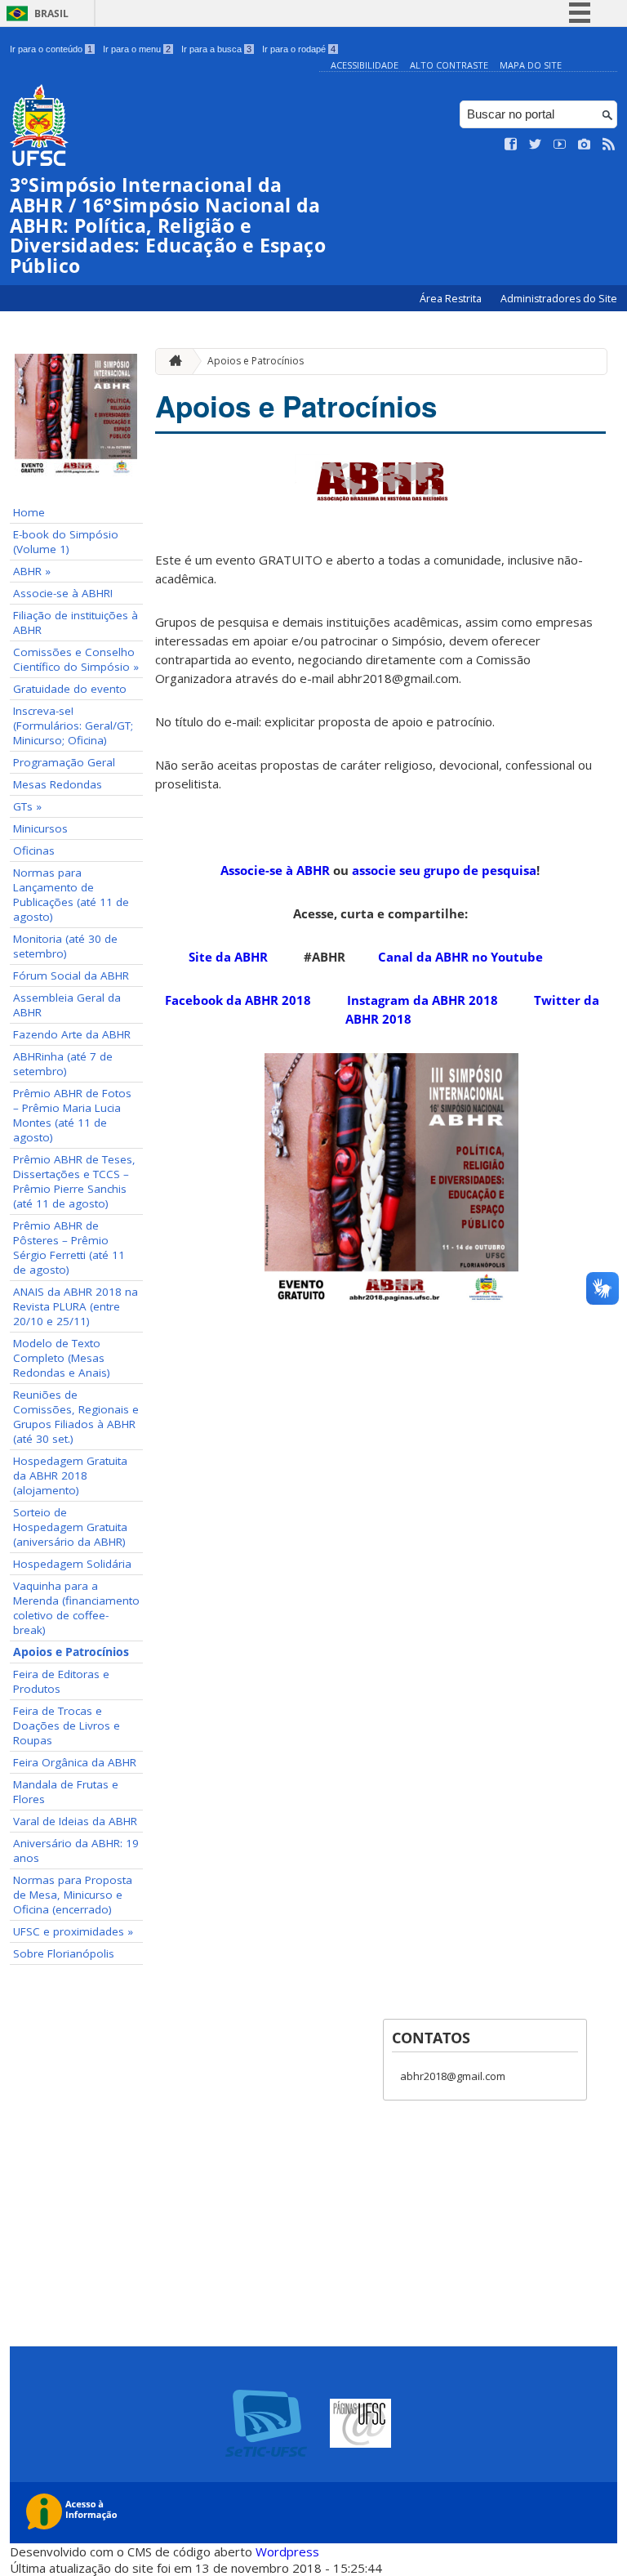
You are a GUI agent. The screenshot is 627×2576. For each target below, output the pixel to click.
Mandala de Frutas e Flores (66, 1792)
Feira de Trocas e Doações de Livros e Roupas (67, 1726)
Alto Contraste (449, 65)
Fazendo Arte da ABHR (72, 1034)
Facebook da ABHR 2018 (238, 1000)
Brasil (51, 13)
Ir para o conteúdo (51, 49)
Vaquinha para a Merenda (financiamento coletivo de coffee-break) (76, 1608)
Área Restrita (452, 299)
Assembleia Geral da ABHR (67, 1005)
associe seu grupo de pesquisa (444, 870)
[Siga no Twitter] (536, 145)
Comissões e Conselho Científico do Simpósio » (76, 659)
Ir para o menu (137, 49)
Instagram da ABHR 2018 (422, 1000)
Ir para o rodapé (299, 49)
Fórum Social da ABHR (71, 975)
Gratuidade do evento (70, 689)
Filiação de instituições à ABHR (76, 623)
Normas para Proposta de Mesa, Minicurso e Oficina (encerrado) (73, 1895)
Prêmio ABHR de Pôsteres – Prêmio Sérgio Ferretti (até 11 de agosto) (69, 1248)
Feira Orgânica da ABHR (75, 1762)
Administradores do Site (559, 299)
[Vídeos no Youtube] (560, 145)
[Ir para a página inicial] (171, 362)
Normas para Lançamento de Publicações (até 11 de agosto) (71, 895)
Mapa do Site (531, 65)
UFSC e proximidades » (73, 1931)
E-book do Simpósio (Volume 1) (66, 542)
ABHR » (32, 571)
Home (29, 512)
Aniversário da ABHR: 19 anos (76, 1851)
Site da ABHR (228, 957)
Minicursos (40, 828)
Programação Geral (64, 762)
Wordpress (287, 2551)
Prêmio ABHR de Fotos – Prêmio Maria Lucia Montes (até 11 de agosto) (72, 1115)
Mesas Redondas (58, 784)
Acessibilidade (365, 65)
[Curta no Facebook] (511, 145)
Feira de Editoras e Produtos (61, 1681)
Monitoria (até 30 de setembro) (65, 946)
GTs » (27, 806)
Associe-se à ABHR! (63, 593)
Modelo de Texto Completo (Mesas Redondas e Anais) (62, 1358)
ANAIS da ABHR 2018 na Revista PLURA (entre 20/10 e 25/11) (76, 1306)
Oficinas (34, 850)
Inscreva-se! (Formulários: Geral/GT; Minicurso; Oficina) (73, 725)
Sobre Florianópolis (64, 1953)
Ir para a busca (216, 49)
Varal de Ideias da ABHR (75, 1821)
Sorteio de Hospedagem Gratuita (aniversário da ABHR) (70, 1527)
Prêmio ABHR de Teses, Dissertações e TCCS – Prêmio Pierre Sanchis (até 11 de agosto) (74, 1181)
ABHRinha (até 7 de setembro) (63, 1064)
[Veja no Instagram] (585, 145)
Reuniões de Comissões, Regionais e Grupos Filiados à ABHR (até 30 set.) (76, 1417)
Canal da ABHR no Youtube (462, 957)
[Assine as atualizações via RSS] (609, 145)
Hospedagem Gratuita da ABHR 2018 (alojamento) (70, 1476)
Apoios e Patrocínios (71, 1652)
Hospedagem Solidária (72, 1564)
